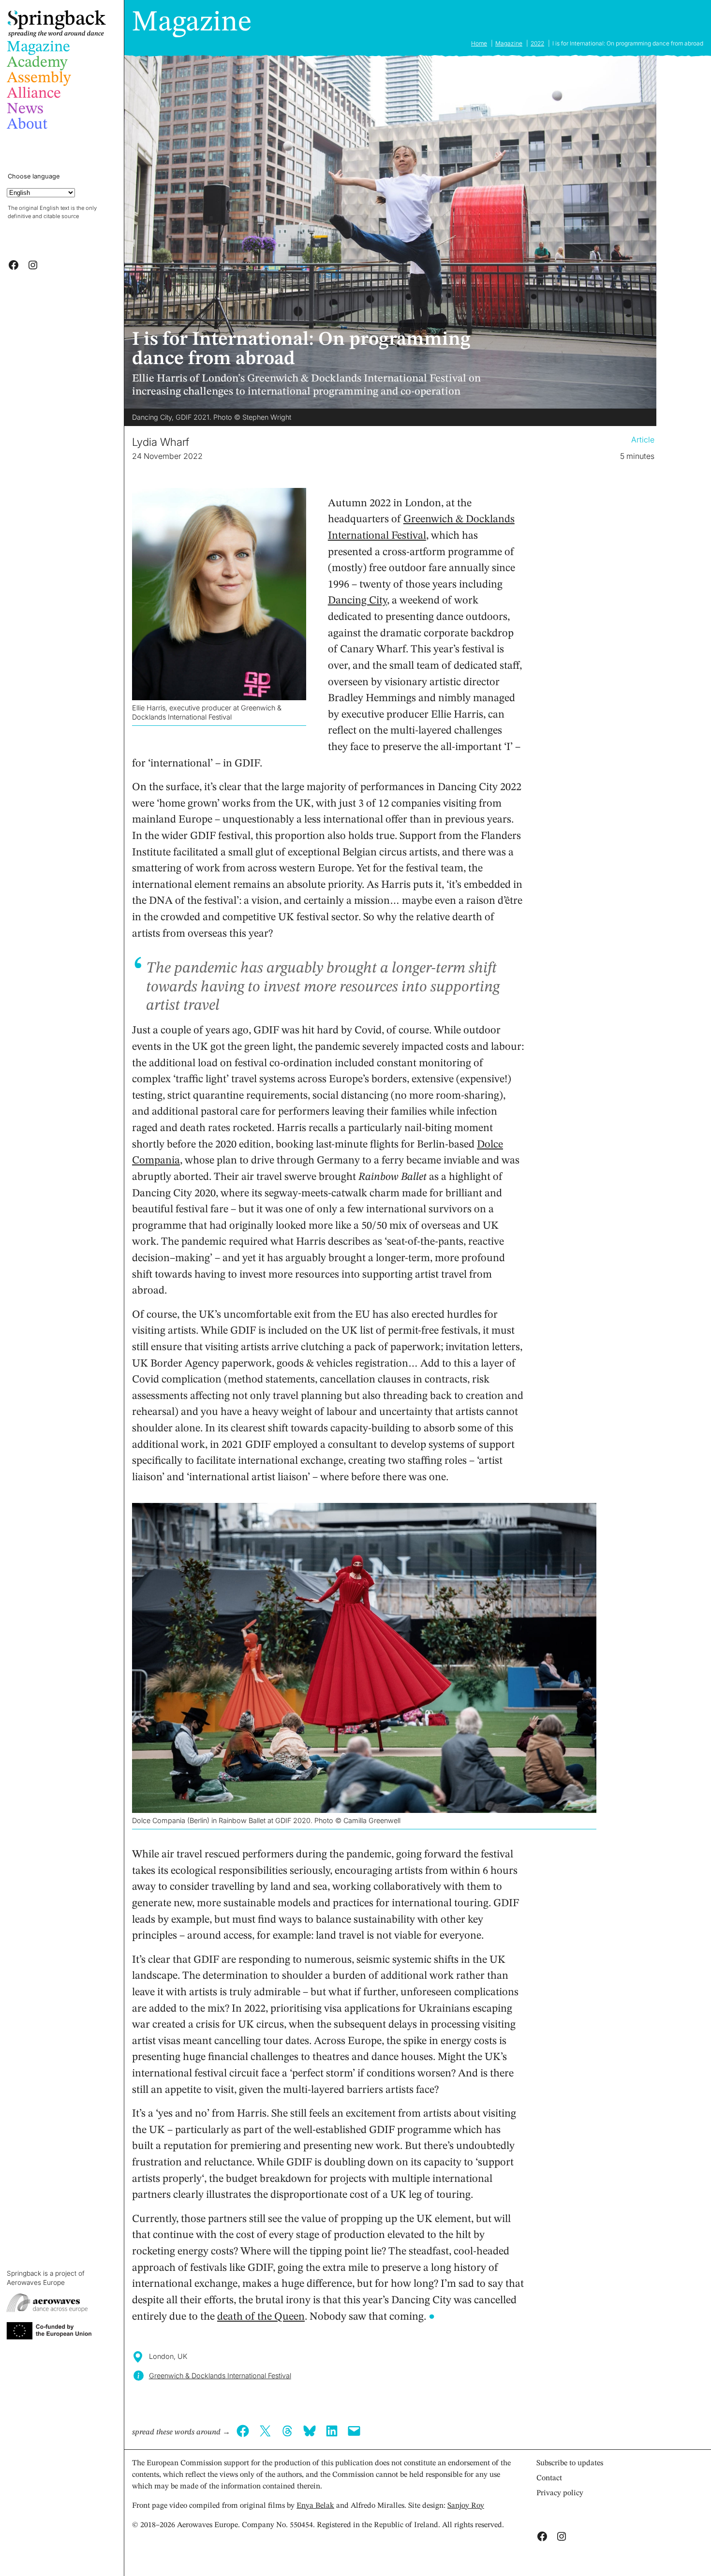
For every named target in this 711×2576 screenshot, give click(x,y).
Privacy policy (560, 2493)
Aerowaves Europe (36, 2282)
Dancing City (357, 601)
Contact (549, 2478)
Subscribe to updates (570, 2463)
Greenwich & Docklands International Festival (220, 2376)
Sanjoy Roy (466, 2506)
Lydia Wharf (161, 442)
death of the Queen (261, 2317)
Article (643, 440)
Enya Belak (315, 2506)
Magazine (192, 23)
